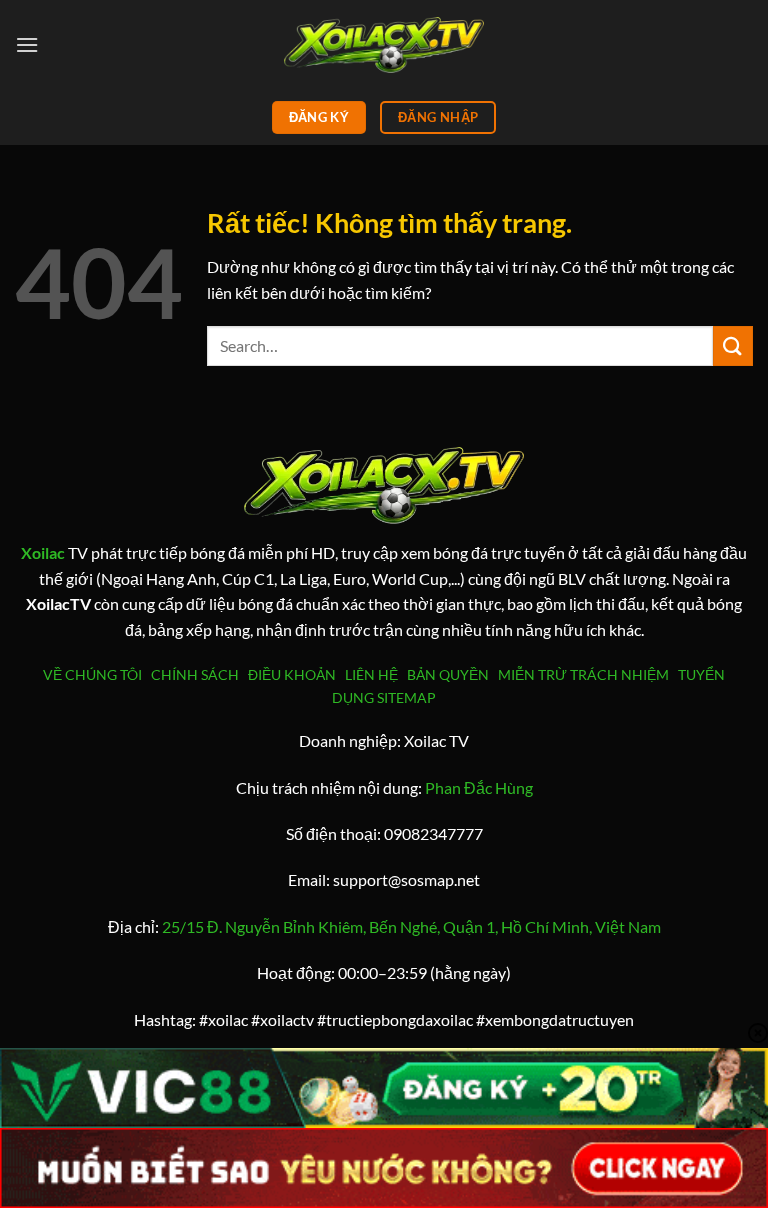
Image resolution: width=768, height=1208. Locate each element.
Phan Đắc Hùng (479, 787)
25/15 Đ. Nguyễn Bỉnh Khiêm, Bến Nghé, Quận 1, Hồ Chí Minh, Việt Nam (411, 926)
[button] (27, 44)
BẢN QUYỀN (448, 674)
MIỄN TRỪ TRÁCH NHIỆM (583, 674)
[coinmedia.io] (384, 44)
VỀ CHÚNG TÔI (95, 674)
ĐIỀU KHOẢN (295, 674)
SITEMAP (406, 697)
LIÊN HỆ (371, 674)
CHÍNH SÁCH (198, 674)
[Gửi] (733, 345)
